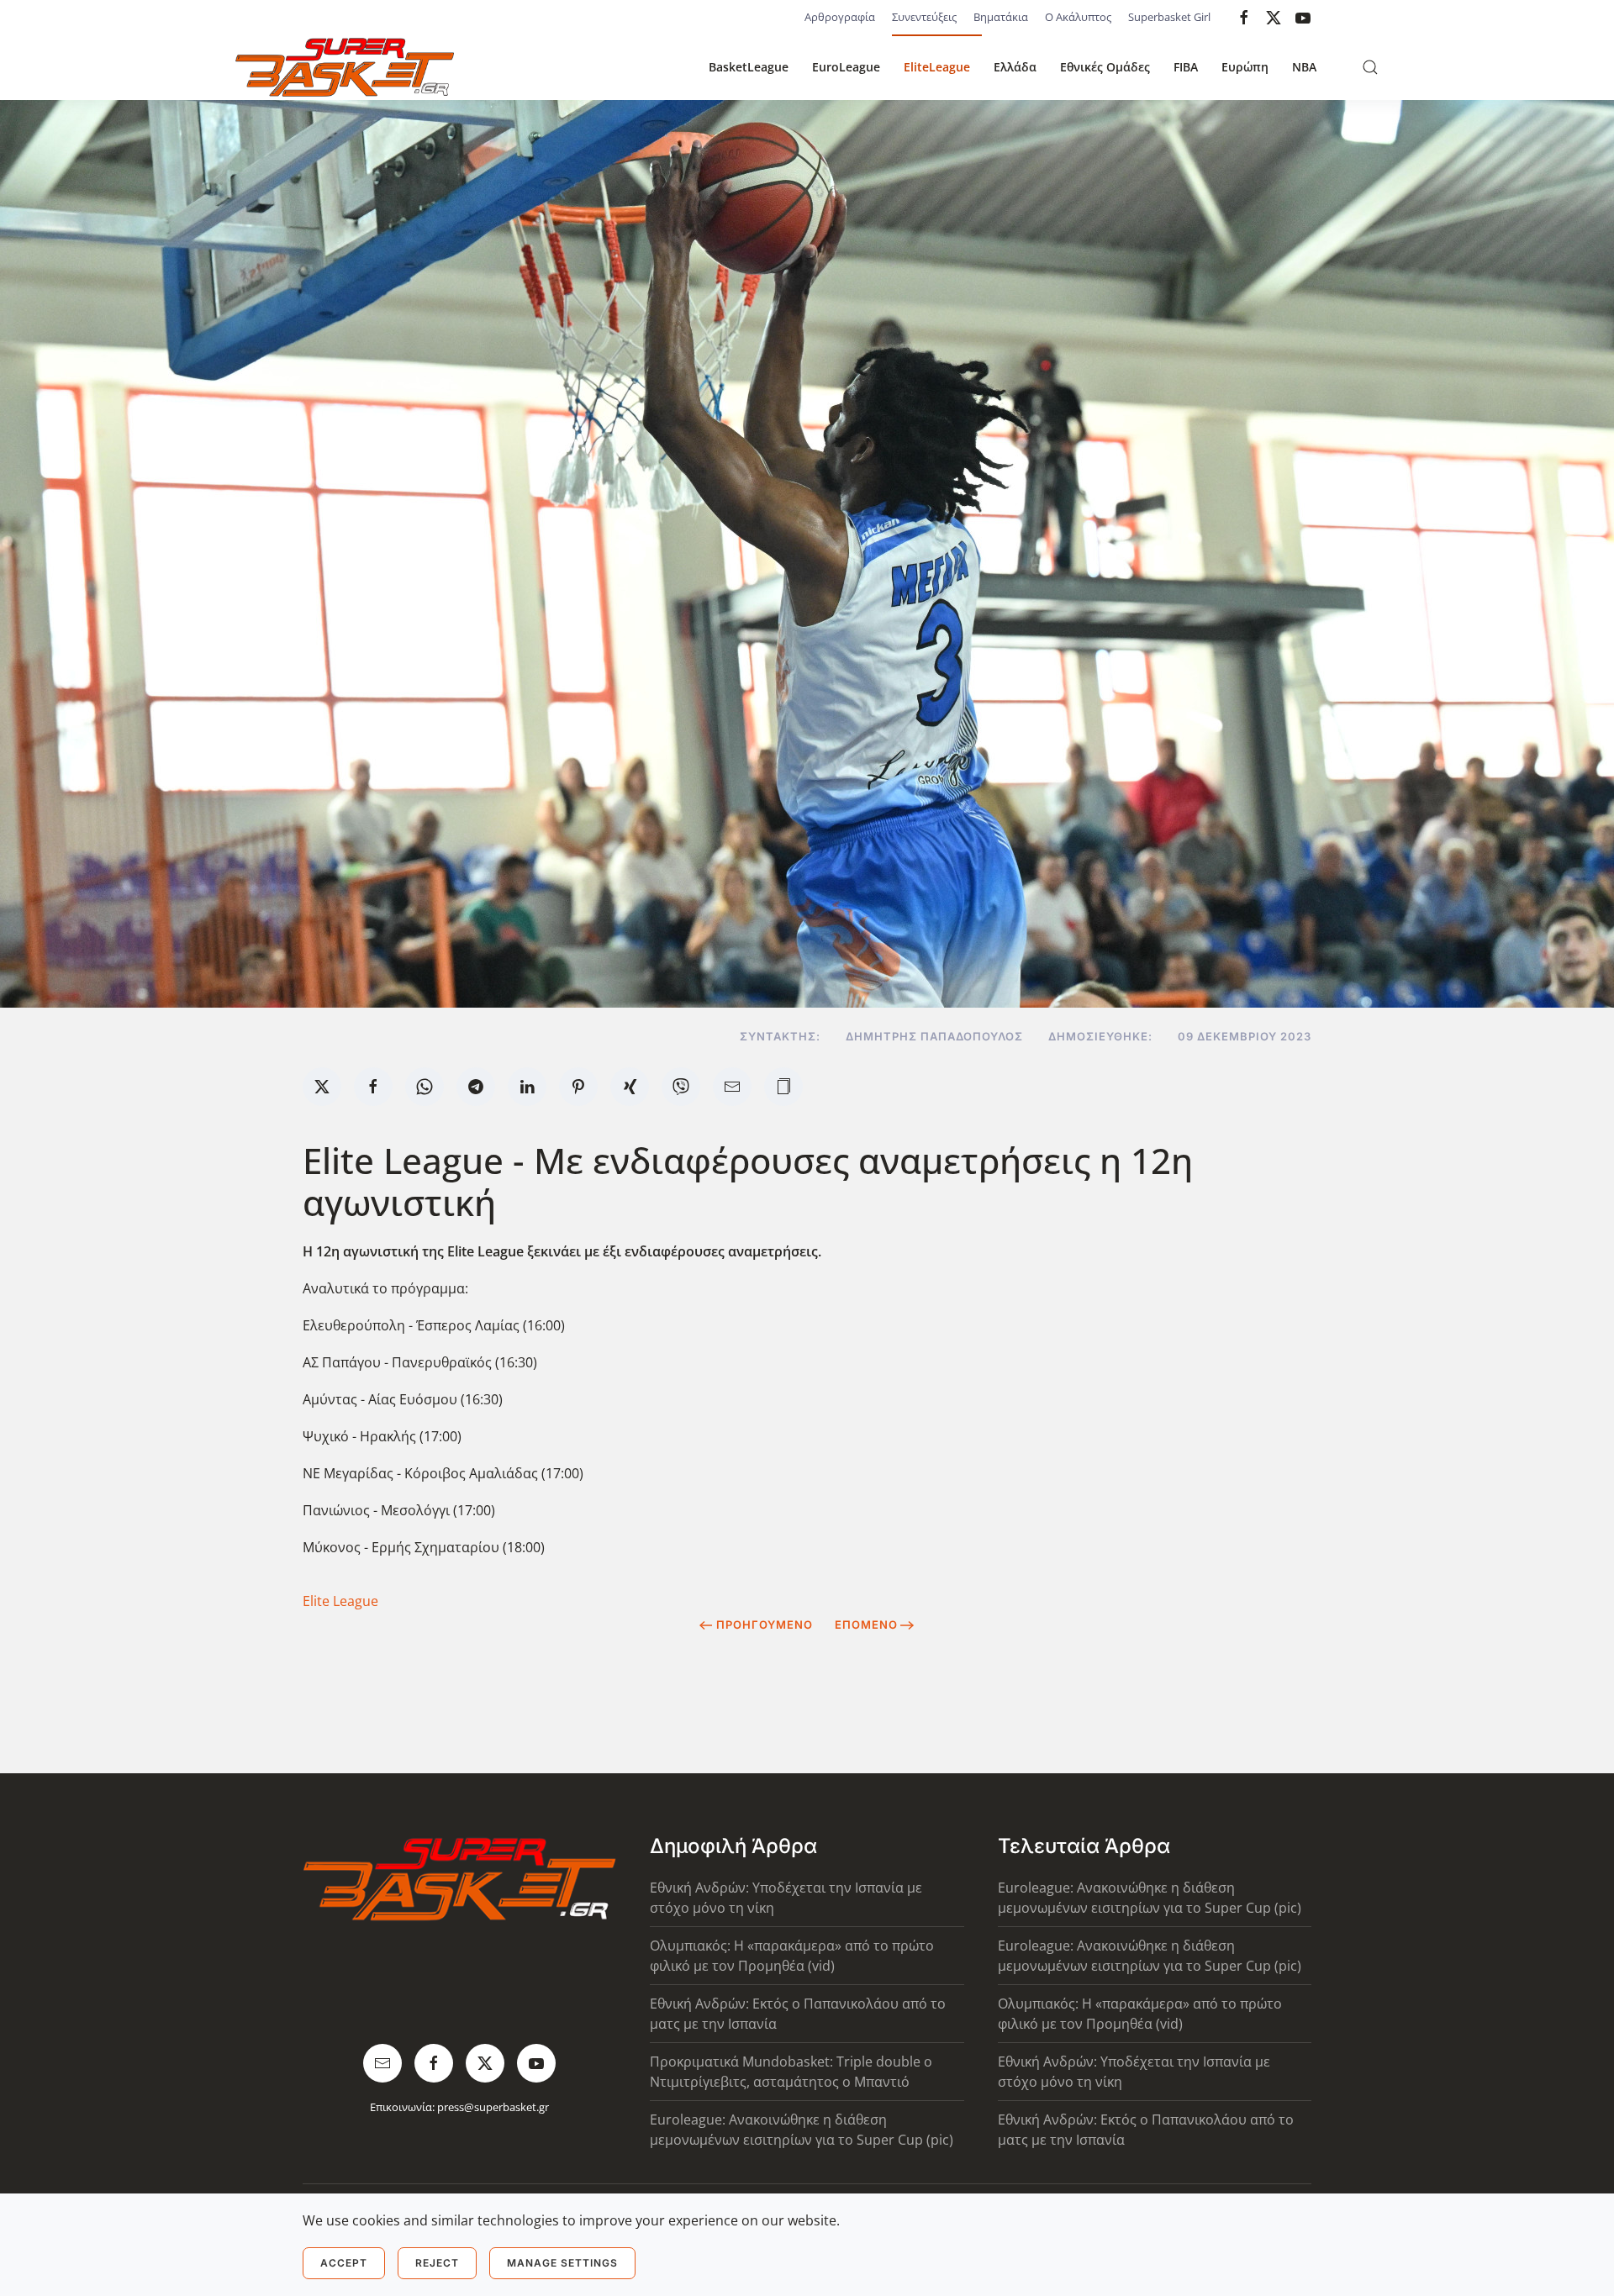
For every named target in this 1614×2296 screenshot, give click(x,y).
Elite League (340, 1601)
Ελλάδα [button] (1015, 67)
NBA (1304, 67)
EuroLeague (846, 67)
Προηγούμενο (765, 1625)
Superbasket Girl (1169, 17)
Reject (437, 2263)
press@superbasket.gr (493, 2107)
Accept (344, 2263)
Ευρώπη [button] (1245, 67)
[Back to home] (345, 67)
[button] (1370, 67)
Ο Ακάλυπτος (1078, 17)
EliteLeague (937, 67)
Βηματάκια (1001, 17)
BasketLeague (749, 67)
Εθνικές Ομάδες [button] (1105, 67)
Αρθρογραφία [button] (840, 17)
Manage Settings (562, 2263)
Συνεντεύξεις (924, 17)
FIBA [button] (1186, 67)
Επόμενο (866, 1625)
